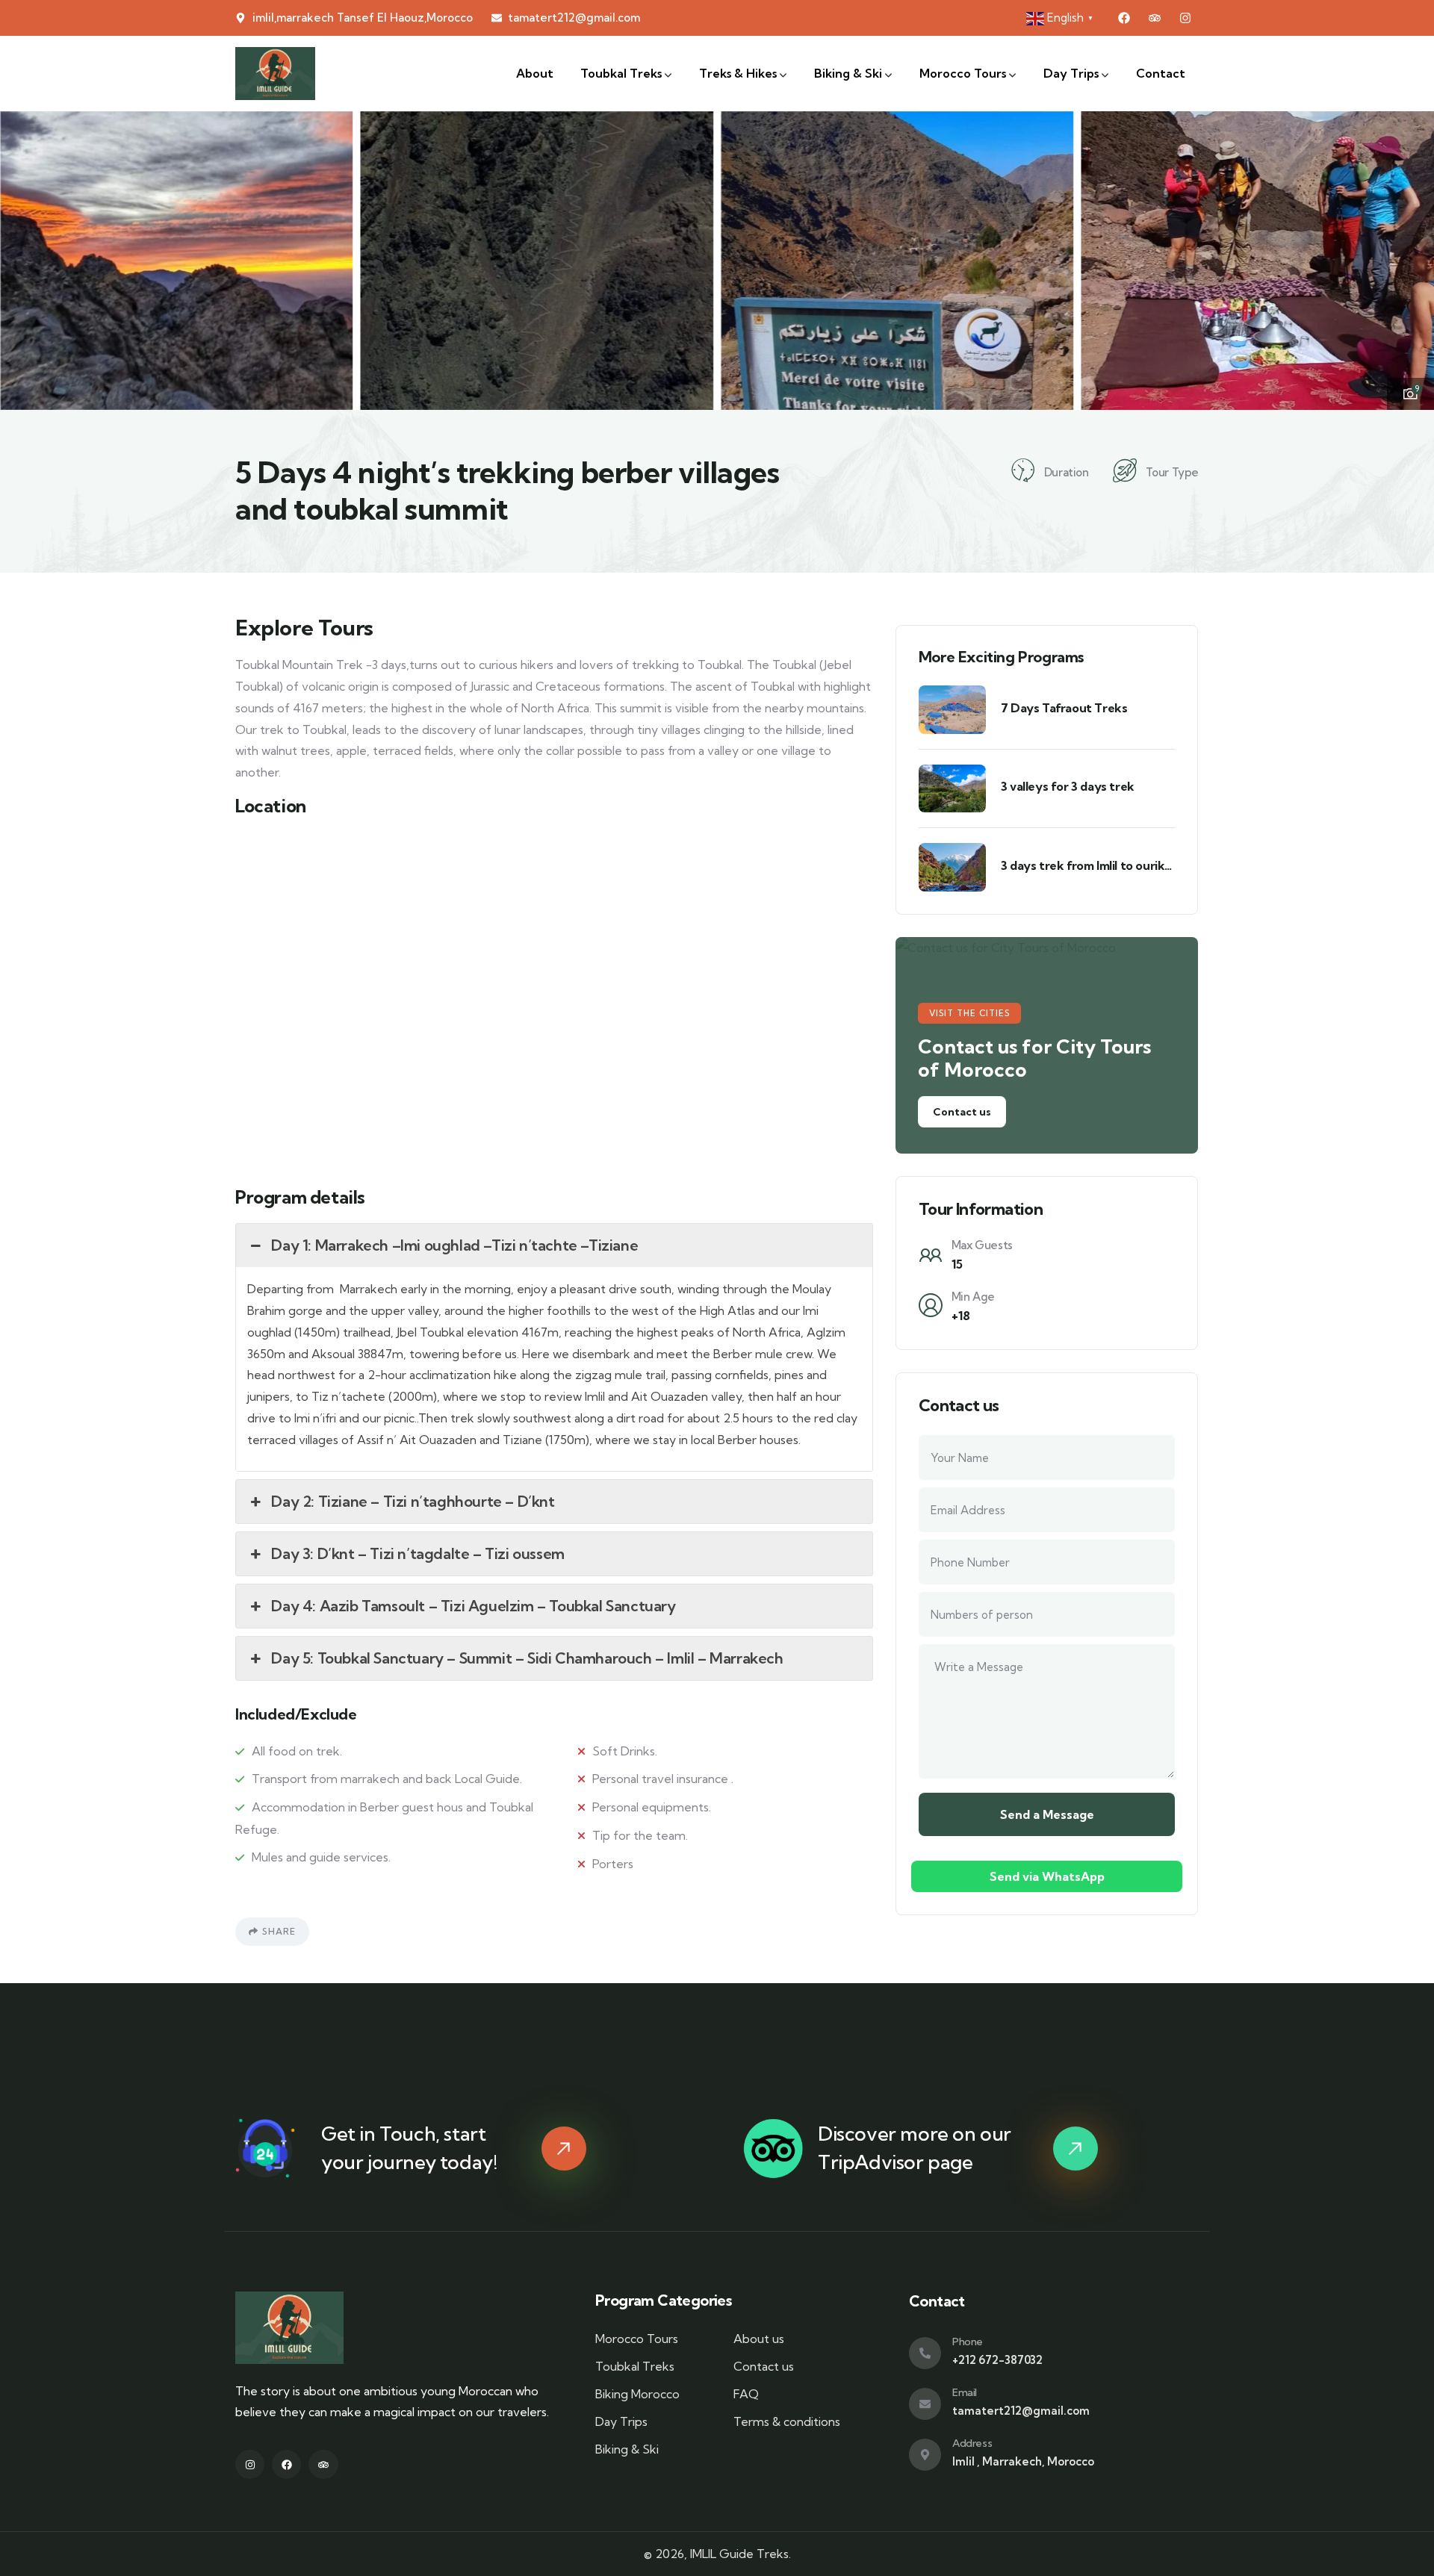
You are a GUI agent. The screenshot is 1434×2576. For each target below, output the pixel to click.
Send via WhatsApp (1047, 1876)
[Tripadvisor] (1155, 18)
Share (279, 1931)
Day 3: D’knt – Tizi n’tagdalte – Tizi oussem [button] (418, 1553)
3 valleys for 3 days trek (1068, 786)
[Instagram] (1185, 18)
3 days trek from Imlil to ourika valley (1086, 866)
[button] (1409, 258)
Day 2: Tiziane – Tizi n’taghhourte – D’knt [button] (413, 1501)
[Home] (275, 74)
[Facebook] (1124, 18)
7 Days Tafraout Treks (1064, 708)
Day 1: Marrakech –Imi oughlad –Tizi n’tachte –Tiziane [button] (454, 1245)
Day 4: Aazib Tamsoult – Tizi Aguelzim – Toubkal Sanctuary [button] (473, 1606)
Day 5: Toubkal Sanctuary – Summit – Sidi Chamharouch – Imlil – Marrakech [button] (527, 1658)
